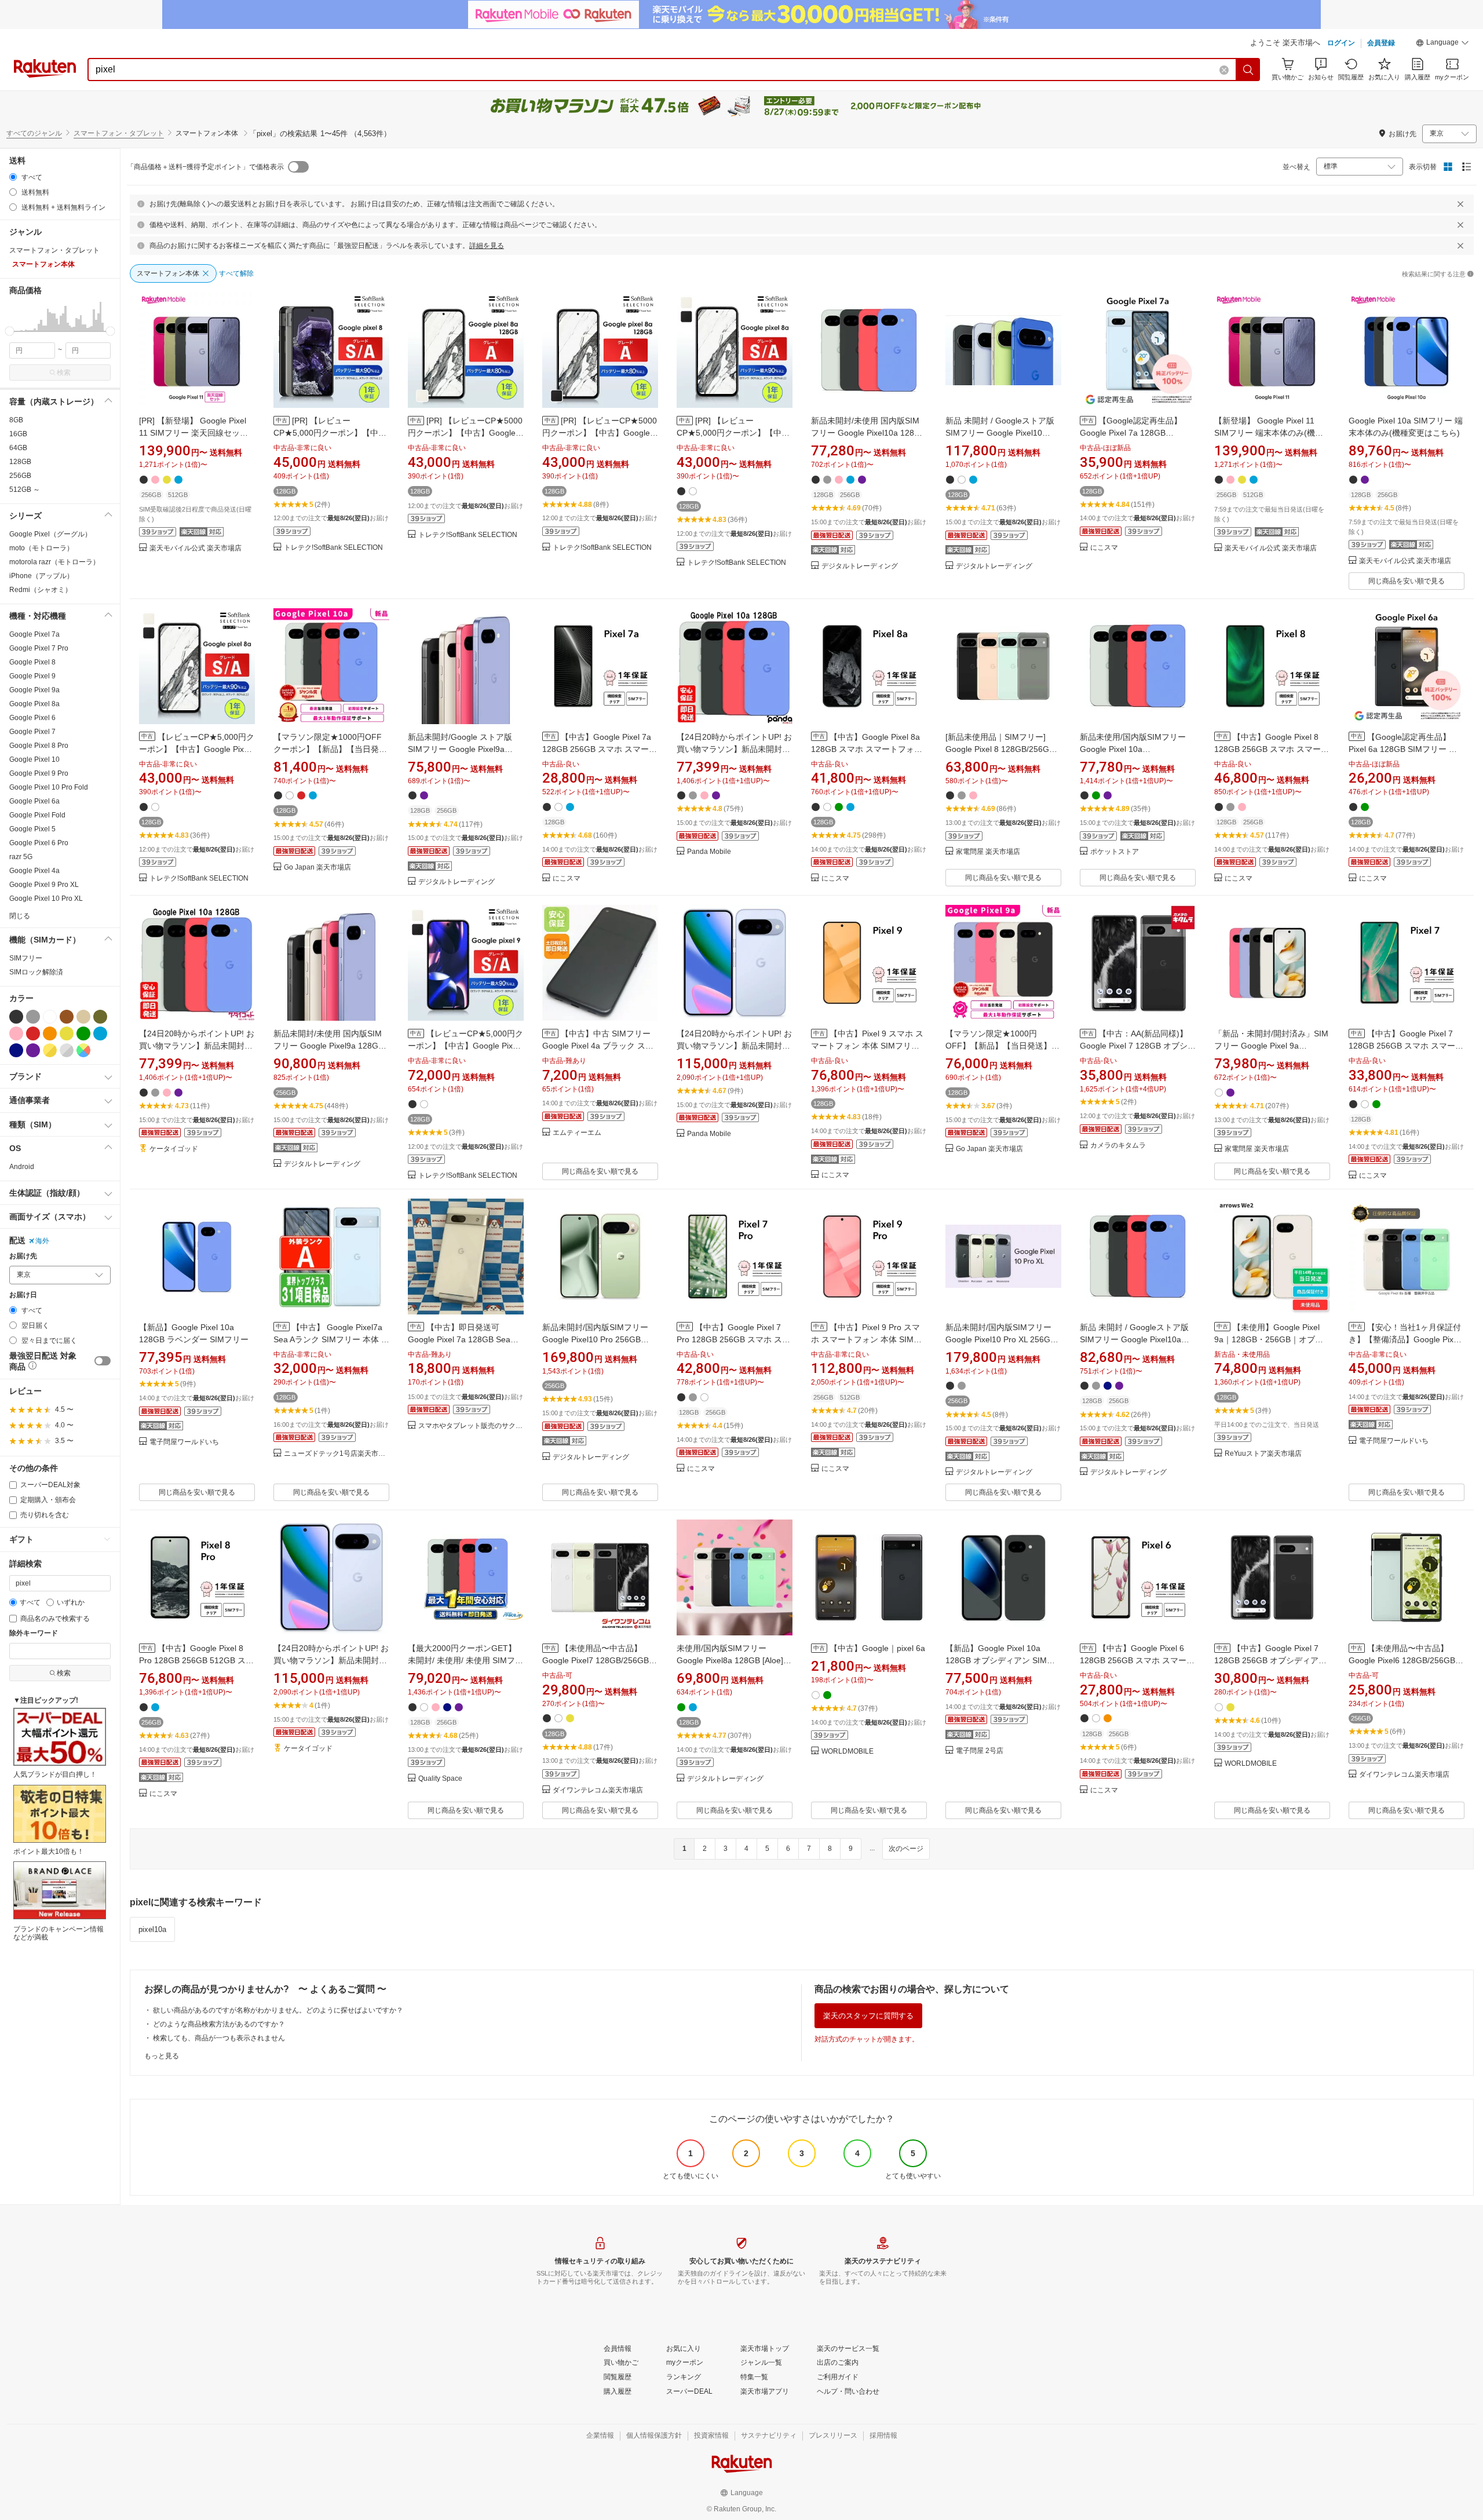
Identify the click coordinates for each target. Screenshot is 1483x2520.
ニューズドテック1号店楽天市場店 (337, 1454)
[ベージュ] (83, 1017)
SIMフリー (26, 958)
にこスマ (1104, 548)
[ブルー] (100, 1033)
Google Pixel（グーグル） (50, 534)
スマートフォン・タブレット (119, 133)
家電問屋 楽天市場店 (988, 852)
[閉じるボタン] (1460, 204)
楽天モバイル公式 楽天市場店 (196, 548)
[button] (1442, 44)
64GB (18, 448)
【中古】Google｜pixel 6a (877, 1648)
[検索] (1248, 70)
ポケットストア (1115, 852)
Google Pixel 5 (32, 829)
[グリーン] (83, 1033)
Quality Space (440, 1779)
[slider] (10, 331)
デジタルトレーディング (860, 566)
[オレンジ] (50, 1033)
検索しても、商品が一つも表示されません (219, 2038)
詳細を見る (487, 246)
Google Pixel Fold (37, 815)
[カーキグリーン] (100, 1017)
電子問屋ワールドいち (184, 1442)
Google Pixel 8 (32, 662)
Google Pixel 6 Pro (39, 843)
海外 (42, 1241)
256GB (20, 476)
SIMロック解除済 (36, 972)
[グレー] (33, 1017)
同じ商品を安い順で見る (1407, 581)
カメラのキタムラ (1118, 1146)
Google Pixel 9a (34, 690)
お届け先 (23, 1256)
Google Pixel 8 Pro (39, 746)
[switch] (103, 1361)
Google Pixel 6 (32, 718)
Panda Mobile (709, 852)
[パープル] (33, 1050)
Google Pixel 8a (34, 704)
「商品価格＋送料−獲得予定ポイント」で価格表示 (205, 167)
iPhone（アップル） (41, 576)
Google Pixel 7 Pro (39, 648)
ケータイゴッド (174, 1149)
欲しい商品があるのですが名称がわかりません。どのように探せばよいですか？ (278, 2010)
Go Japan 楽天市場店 (317, 868)
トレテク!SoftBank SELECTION (333, 548)
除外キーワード (34, 1633)
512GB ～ (25, 490)
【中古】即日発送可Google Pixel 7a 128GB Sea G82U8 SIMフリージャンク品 (462, 1339)
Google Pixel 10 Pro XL (46, 899)
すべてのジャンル (34, 133)
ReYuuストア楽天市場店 (1263, 1454)
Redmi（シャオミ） (41, 590)
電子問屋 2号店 (980, 1751)
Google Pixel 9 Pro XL (44, 885)
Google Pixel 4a (34, 871)
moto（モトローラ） (41, 548)
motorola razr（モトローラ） (54, 562)
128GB (20, 462)
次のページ (906, 1849)
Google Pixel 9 (32, 676)
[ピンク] (16, 1033)
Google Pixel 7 (32, 732)
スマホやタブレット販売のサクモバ (471, 1426)
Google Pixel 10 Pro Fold (49, 787)
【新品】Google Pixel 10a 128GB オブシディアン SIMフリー (1000, 1660)
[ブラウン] (67, 1017)
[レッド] (33, 1033)
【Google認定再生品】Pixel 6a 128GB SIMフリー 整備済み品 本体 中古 (1403, 749)
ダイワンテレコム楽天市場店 (598, 1790)
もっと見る (162, 2056)
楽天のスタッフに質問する (868, 2016)
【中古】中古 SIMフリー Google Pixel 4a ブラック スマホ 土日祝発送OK (598, 1046)
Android (22, 1167)
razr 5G (21, 857)
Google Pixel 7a (34, 634)
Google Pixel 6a (34, 801)
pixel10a (152, 1929)
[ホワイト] (50, 1017)
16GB (18, 434)
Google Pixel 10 (34, 759)
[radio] (13, 177)
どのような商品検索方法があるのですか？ (219, 2024)
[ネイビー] (16, 1050)
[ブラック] (16, 1017)
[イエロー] (67, 1033)
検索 (64, 372)
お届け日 (23, 1295)
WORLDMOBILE (848, 1752)
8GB (16, 420)
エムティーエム (577, 1133)
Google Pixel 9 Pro (39, 773)
